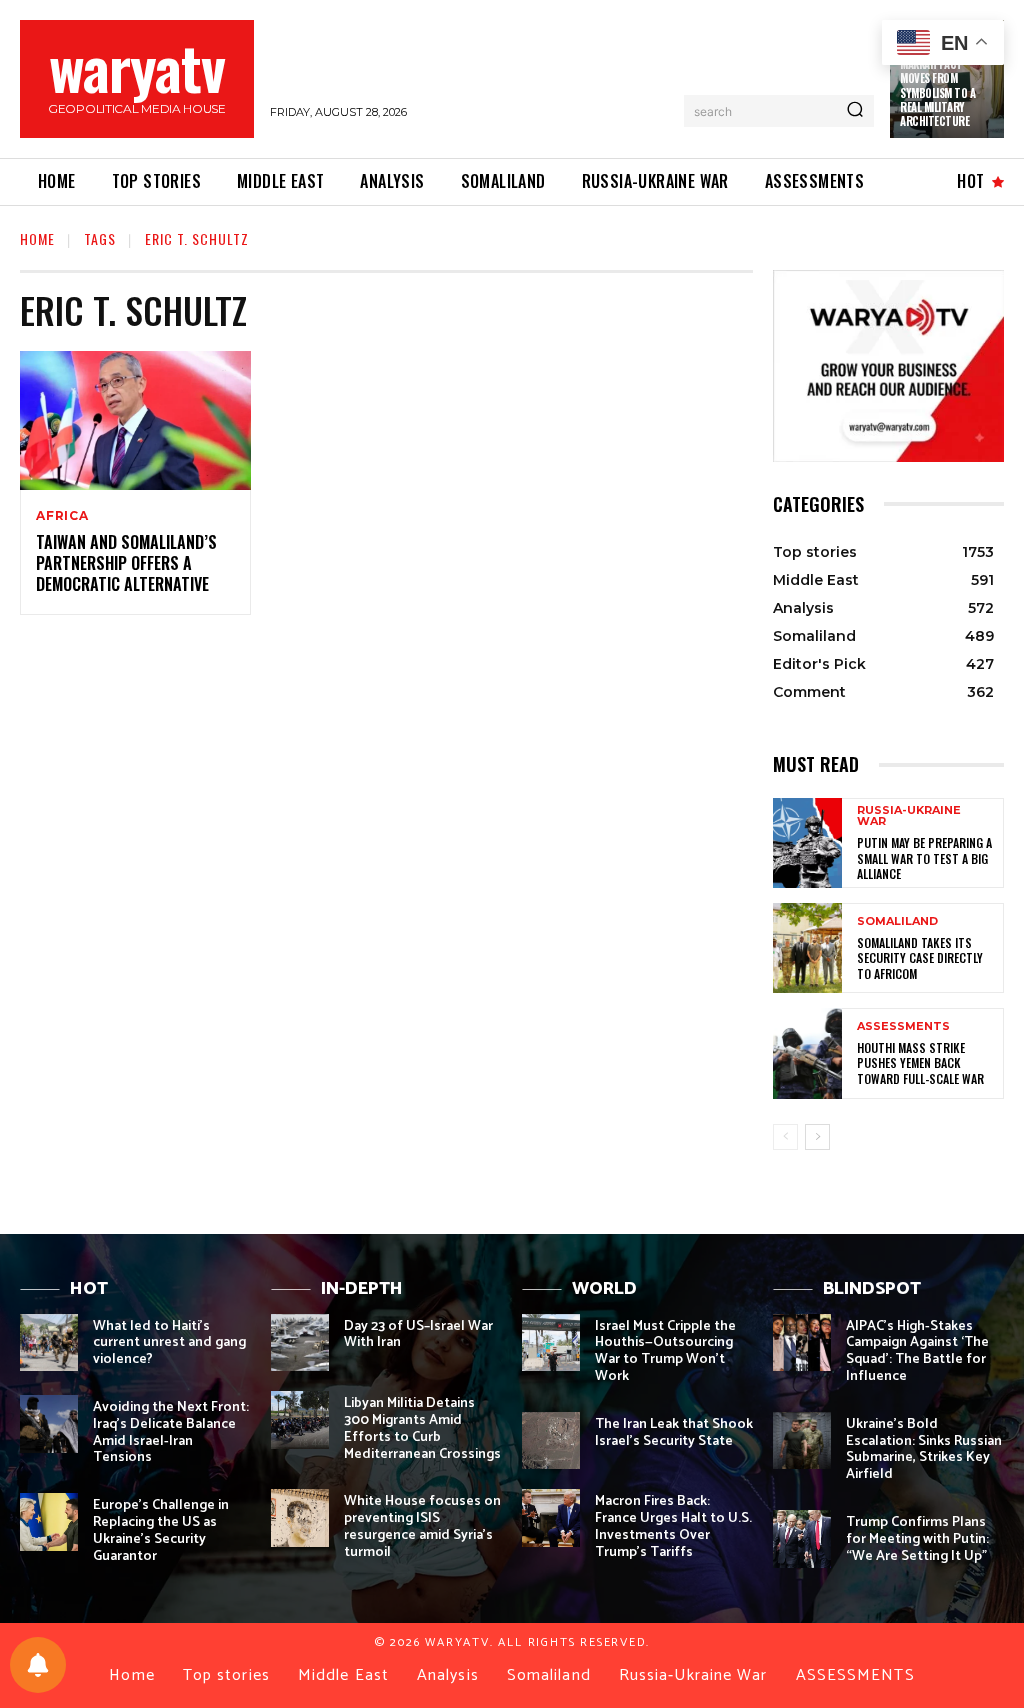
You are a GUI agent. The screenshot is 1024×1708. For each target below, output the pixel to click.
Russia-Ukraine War (909, 816)
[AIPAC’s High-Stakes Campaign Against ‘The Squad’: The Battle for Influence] (802, 1343)
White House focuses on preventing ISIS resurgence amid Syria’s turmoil (422, 1526)
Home (37, 238)
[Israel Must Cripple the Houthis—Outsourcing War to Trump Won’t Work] (551, 1343)
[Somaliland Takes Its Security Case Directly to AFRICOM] (807, 948)
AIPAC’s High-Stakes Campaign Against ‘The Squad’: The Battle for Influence (917, 1351)
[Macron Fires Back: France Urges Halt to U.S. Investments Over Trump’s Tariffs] (551, 1518)
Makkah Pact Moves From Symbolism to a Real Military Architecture (937, 92)
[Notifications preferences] (38, 1665)
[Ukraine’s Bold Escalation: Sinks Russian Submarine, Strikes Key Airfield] (802, 1441)
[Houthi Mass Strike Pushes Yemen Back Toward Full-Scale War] (807, 1053)
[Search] (855, 111)
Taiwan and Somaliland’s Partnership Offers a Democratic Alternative (126, 563)
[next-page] (817, 1137)
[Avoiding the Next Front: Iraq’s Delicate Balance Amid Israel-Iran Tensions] (49, 1424)
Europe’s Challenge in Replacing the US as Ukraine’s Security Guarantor (161, 1530)
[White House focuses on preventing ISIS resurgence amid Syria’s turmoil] (300, 1518)
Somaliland (897, 921)
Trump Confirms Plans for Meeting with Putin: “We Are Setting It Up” (917, 1539)
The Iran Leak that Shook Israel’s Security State (674, 1433)
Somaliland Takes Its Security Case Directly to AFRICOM (920, 958)
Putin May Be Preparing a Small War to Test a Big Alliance (924, 858)
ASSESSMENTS (903, 1026)
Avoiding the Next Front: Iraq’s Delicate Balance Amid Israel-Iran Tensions (171, 1432)
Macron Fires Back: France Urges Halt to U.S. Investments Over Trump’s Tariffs (673, 1526)
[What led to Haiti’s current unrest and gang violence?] (49, 1343)
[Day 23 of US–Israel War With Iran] (300, 1343)
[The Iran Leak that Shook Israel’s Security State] (551, 1441)
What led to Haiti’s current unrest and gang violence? (169, 1343)
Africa (62, 516)
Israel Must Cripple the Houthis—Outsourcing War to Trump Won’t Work (665, 1351)
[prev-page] (785, 1137)
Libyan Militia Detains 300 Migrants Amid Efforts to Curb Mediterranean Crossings (422, 1428)
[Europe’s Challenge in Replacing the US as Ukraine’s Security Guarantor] (49, 1522)
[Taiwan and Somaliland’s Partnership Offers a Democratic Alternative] (135, 420)
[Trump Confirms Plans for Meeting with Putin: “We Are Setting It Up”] (802, 1539)
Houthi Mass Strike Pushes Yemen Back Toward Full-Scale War (920, 1063)
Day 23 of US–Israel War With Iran (418, 1335)
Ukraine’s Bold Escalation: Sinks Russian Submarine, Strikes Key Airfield (924, 1449)
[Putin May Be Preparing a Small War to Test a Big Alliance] (807, 843)
